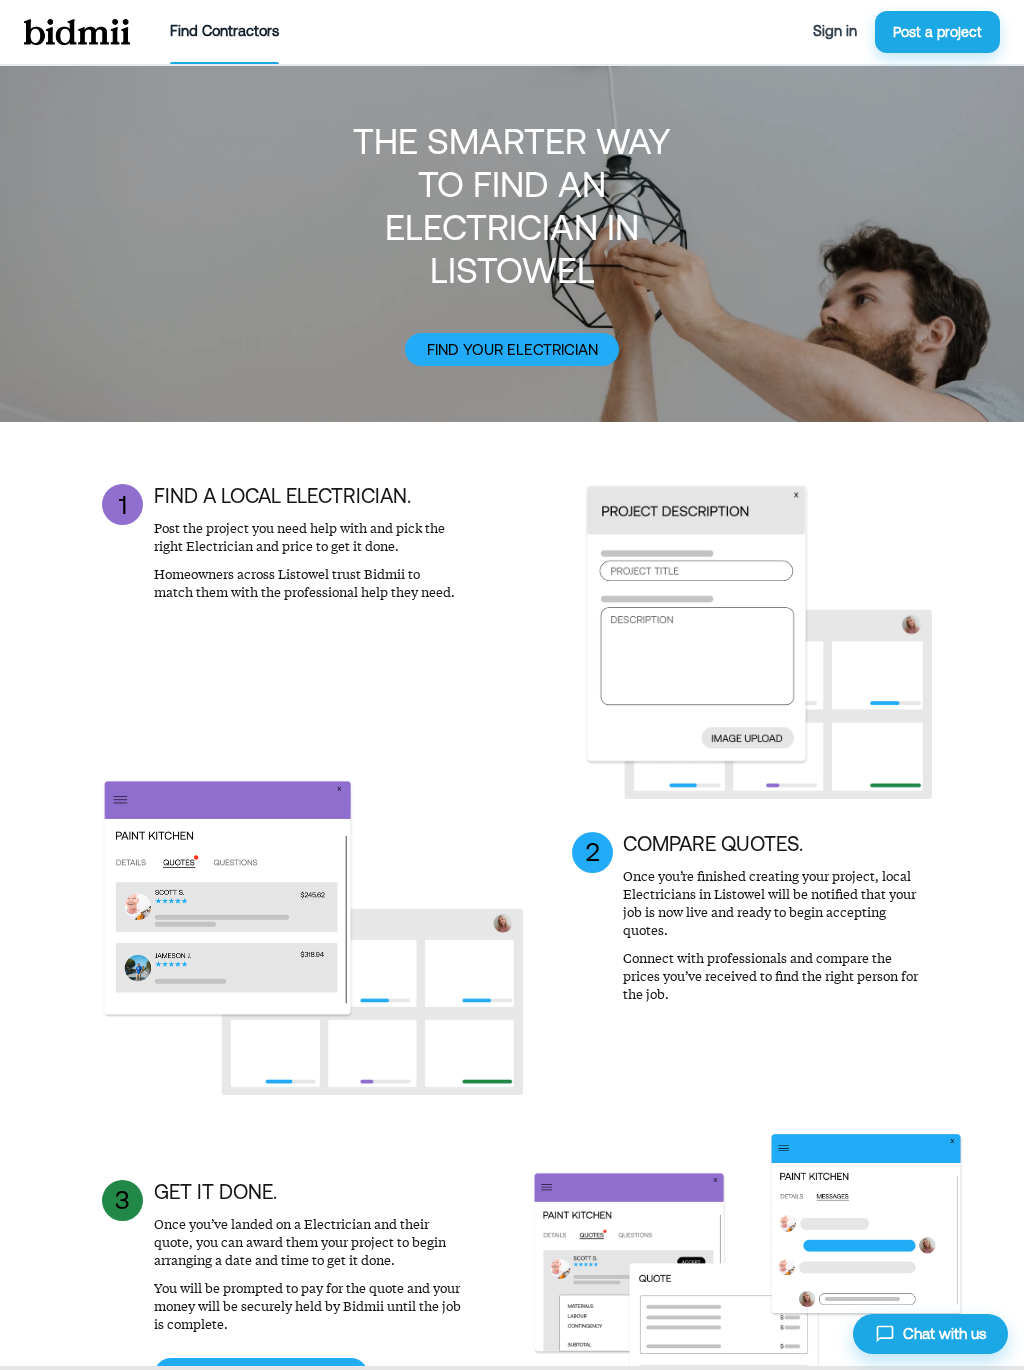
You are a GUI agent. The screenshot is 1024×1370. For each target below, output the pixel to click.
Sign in (835, 31)
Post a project (937, 32)
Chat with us (944, 1333)
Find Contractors (224, 31)
